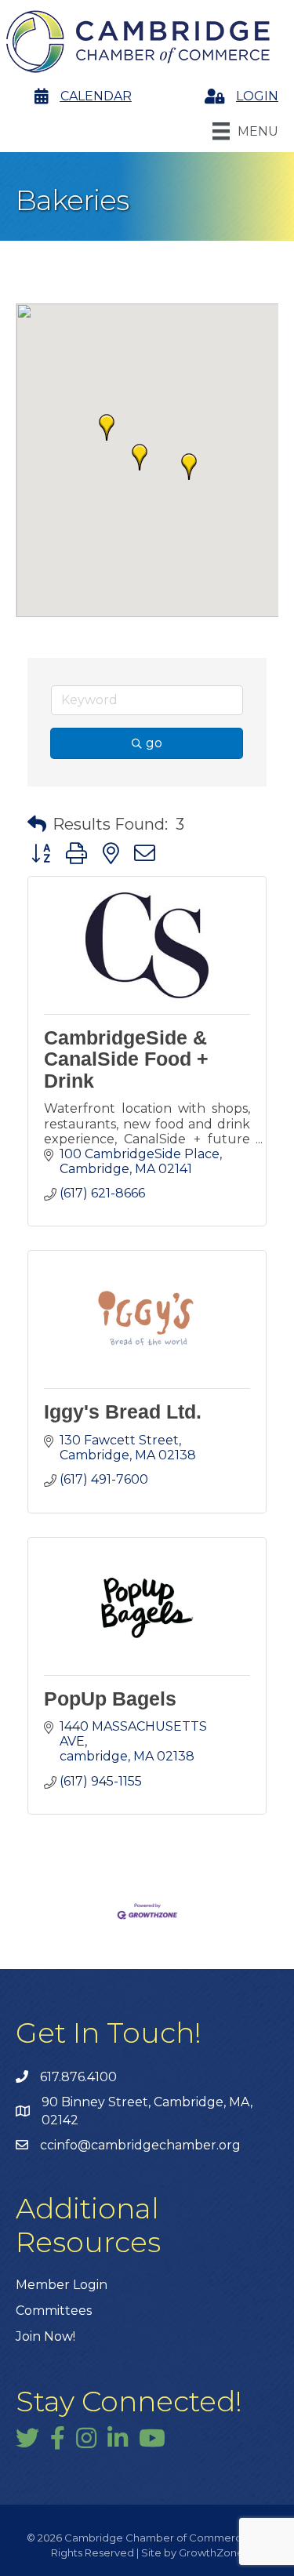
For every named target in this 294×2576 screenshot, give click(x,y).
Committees (54, 2311)
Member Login (62, 2285)
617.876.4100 (78, 2077)
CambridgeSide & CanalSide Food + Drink (126, 1059)
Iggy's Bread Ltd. (123, 1412)
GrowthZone (211, 2552)
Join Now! (45, 2336)
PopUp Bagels (110, 1699)
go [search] (154, 743)
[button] (107, 427)
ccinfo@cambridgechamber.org (140, 2145)
